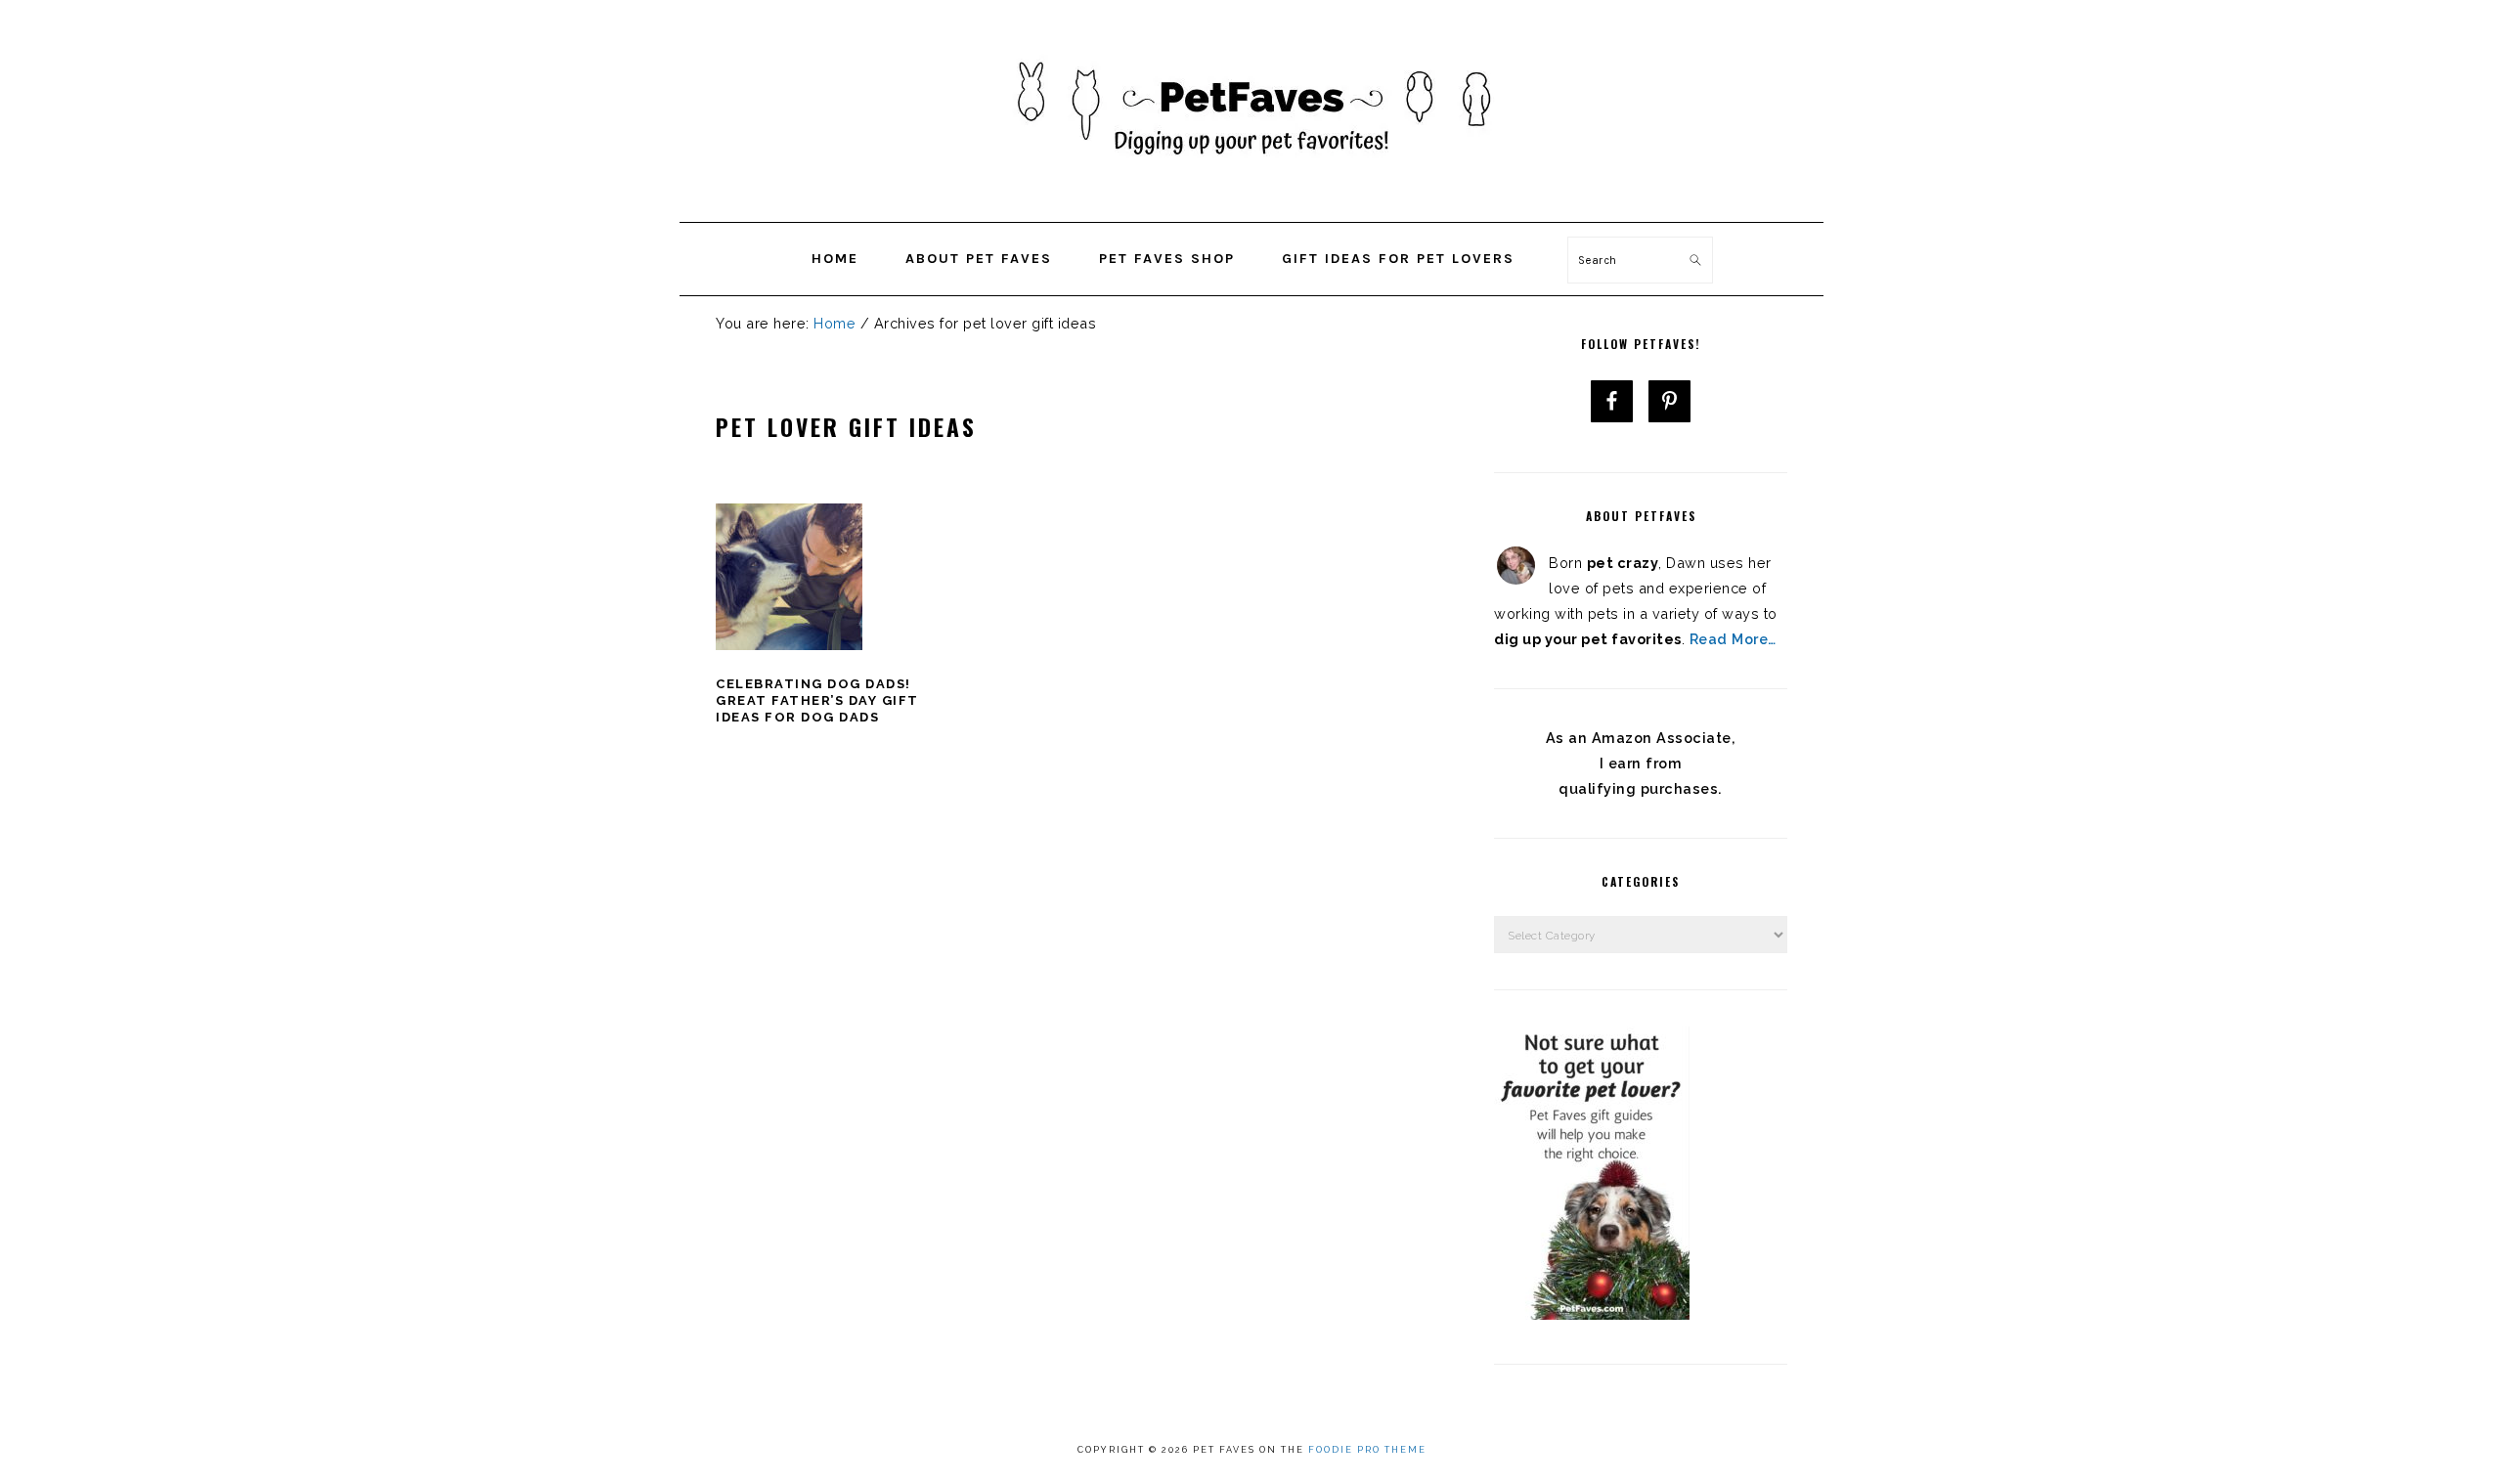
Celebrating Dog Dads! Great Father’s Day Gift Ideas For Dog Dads (817, 700)
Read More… (1733, 639)
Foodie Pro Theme (1367, 1450)
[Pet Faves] (1251, 196)
